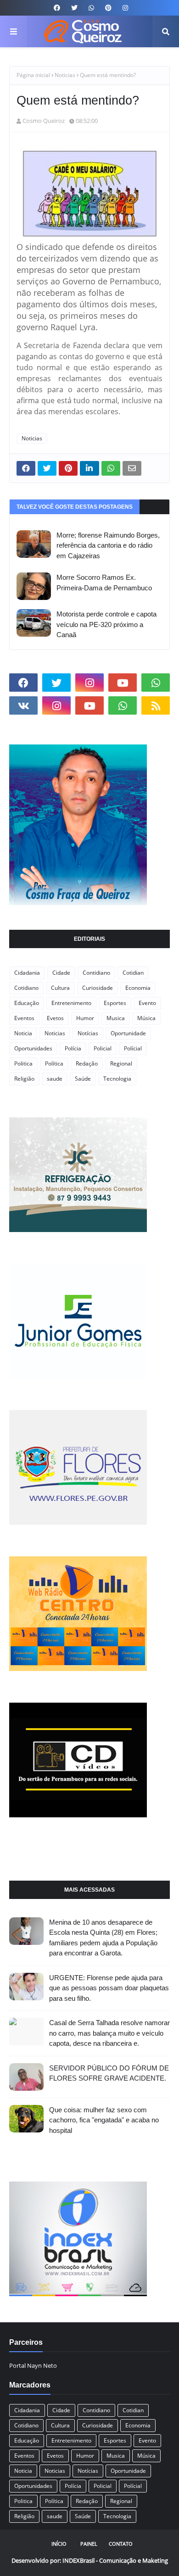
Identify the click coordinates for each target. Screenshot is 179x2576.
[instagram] (124, 8)
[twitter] (74, 8)
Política (54, 1063)
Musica (116, 1018)
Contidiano (96, 973)
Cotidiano (26, 988)
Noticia (23, 1033)
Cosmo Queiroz (44, 121)
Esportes (115, 1003)
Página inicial (33, 75)
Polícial (133, 1048)
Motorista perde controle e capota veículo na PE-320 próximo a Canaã (106, 624)
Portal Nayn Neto (33, 2365)
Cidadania (27, 973)
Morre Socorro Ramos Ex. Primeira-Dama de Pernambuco (104, 583)
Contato (121, 2544)
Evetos (55, 1018)
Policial (103, 1048)
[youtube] (123, 683)
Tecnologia (117, 1079)
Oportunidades (33, 1048)
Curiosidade (98, 988)
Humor (85, 1018)
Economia (138, 988)
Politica (23, 1063)
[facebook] (57, 8)
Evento (147, 1003)
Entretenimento (71, 1003)
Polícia (73, 1048)
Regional (121, 1063)
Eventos (24, 1018)
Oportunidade (128, 1033)
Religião (24, 1079)
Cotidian (133, 973)
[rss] (156, 705)
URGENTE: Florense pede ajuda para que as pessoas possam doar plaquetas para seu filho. (109, 1988)
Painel (89, 2544)
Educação (27, 1003)
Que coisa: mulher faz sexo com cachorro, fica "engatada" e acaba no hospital (104, 2120)
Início (59, 2544)
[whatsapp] (91, 8)
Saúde (83, 1079)
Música (146, 1018)
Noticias (65, 75)
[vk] (23, 705)
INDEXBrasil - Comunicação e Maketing (115, 2560)
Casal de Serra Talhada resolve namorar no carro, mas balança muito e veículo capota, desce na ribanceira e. (109, 2033)
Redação (87, 1063)
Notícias (88, 1033)
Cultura (60, 988)
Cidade (61, 973)
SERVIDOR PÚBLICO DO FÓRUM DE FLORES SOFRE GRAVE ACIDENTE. (109, 2073)
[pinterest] (108, 8)
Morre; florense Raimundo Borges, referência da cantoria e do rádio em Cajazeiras (108, 545)
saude (55, 1079)
